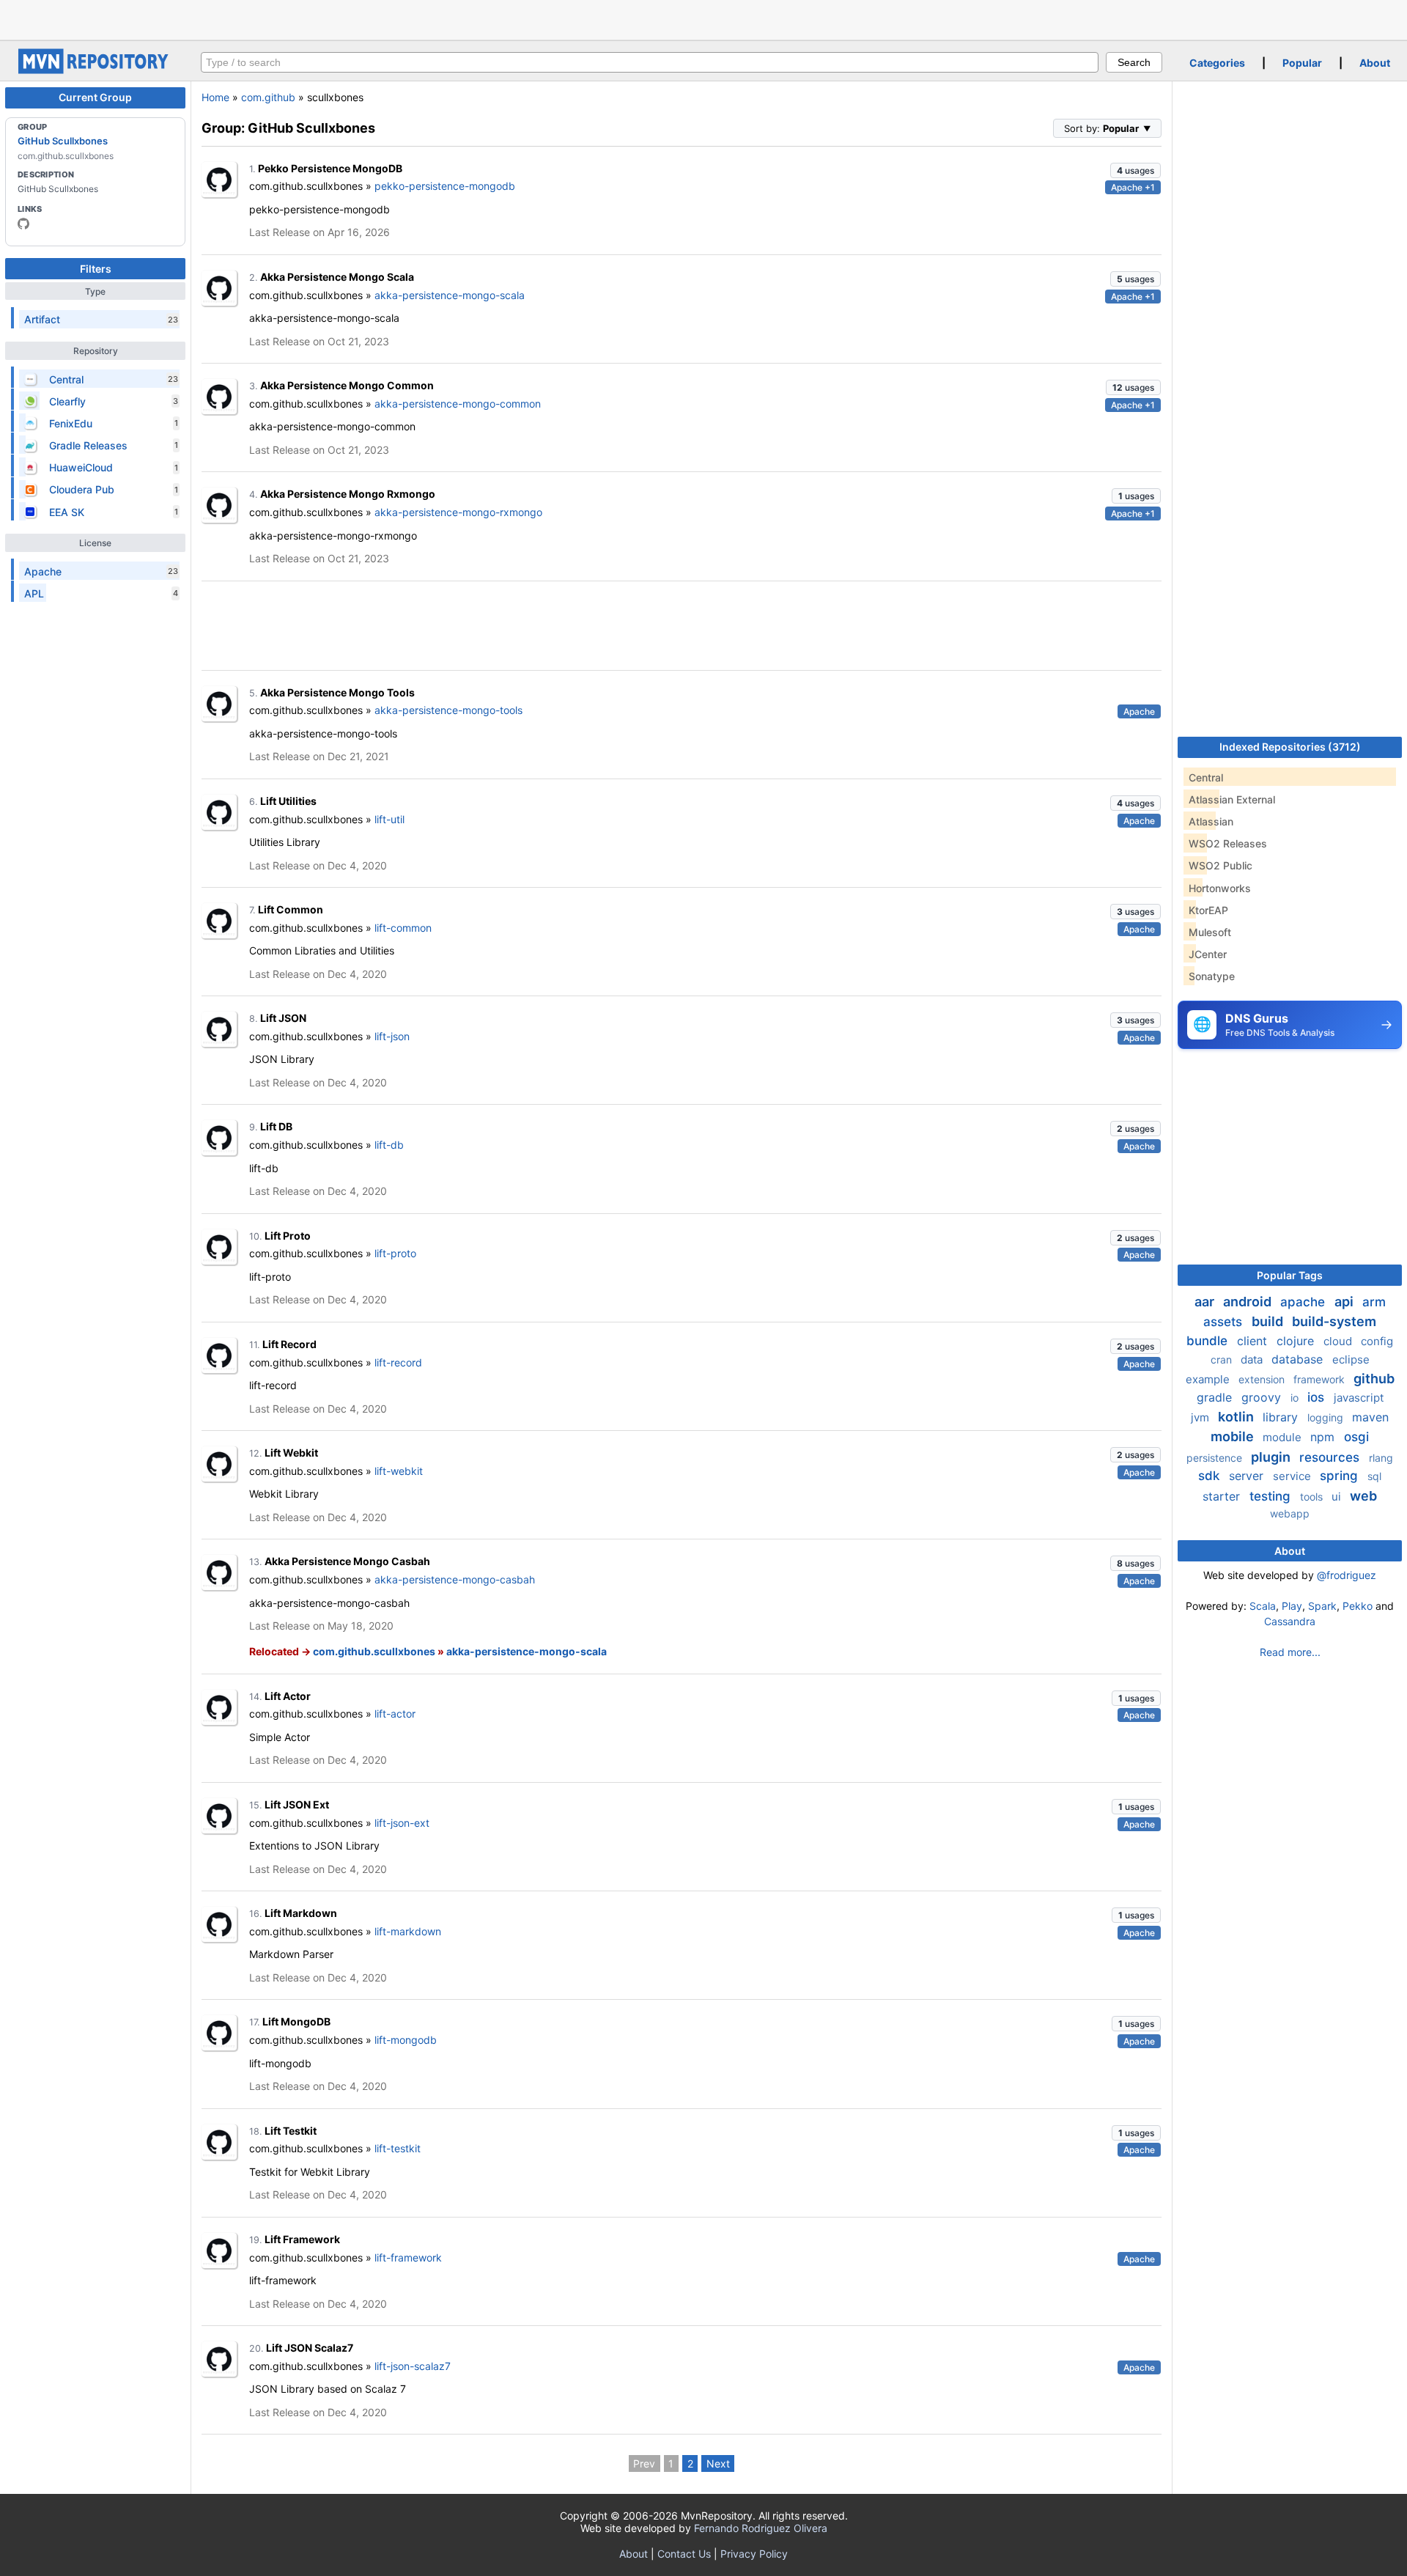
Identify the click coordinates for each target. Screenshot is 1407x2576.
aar (1206, 1302)
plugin (1272, 1457)
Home (215, 97)
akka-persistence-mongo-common (458, 404)
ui (1338, 1497)
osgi (1356, 1437)
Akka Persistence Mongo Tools (337, 692)
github (1374, 1379)
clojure (1297, 1341)
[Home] (95, 70)
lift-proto (395, 1253)
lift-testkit (398, 2148)
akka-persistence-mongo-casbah (455, 1579)
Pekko (1358, 1606)
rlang (1381, 1458)
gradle (1216, 1397)
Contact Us (684, 2554)
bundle (1209, 1341)
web (1363, 1496)
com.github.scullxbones (374, 1651)
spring (1341, 1476)
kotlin (1237, 1417)
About (1375, 63)
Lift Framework (302, 2239)
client (1254, 1341)
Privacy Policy (754, 2554)
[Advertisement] (703, 18)
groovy (1263, 1397)
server (1248, 1476)
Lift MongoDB (296, 2021)
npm (1324, 1437)
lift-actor (395, 1714)
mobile (1234, 1436)
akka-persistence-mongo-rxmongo (458, 512)
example (1209, 1379)
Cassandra (1290, 1621)
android (1249, 1302)
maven (1370, 1417)
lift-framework (408, 2257)
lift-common (403, 928)
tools (1313, 1497)
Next (718, 2463)
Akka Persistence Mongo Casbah (347, 1561)
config (1377, 1341)
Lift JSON (283, 1018)
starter (1223, 1496)
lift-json (392, 1036)
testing (1272, 1496)
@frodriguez (1347, 1575)
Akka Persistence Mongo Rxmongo (348, 494)
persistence (1216, 1458)
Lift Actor (288, 1696)
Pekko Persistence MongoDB (330, 168)
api (1345, 1302)
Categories (1217, 63)
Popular (1302, 63)
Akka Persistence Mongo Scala (337, 277)
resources (1331, 1457)
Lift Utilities (288, 801)
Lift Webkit (291, 1453)
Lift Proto (288, 1236)
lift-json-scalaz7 (413, 2366)
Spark (1322, 1606)
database (1299, 1359)
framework (1321, 1379)
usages (1135, 170)
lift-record (398, 1362)
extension (1263, 1379)
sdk (1211, 1476)
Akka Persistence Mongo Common (347, 385)
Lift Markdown (301, 1913)
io (1296, 1398)
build (1269, 1321)
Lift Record (289, 1344)
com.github (268, 97)
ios (1318, 1397)
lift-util (389, 819)
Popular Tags (1290, 1275)
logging (1327, 1417)
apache (1304, 1302)
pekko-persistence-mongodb (445, 186)
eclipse (1351, 1359)
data (1253, 1359)
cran (1223, 1359)
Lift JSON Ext (297, 1804)
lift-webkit (399, 1471)
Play (1292, 1606)
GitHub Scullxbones (63, 141)
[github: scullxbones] (23, 224)
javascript (1359, 1398)
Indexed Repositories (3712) (1290, 747)
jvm (1201, 1417)
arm (1374, 1302)
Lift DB (276, 1126)
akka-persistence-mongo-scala (450, 295)
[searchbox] (650, 62)
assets (1225, 1322)
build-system (1334, 1321)
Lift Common (291, 909)
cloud (1339, 1341)
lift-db (389, 1145)
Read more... (1290, 1652)
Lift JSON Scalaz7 (310, 2348)
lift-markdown (408, 1931)
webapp (1290, 1513)
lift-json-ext (402, 1823)
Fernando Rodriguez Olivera (761, 2528)
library (1282, 1417)
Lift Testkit (291, 2131)
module (1284, 1437)
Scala (1263, 1606)
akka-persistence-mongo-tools (448, 710)
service (1293, 1476)
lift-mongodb (406, 2040)
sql (1374, 1476)
